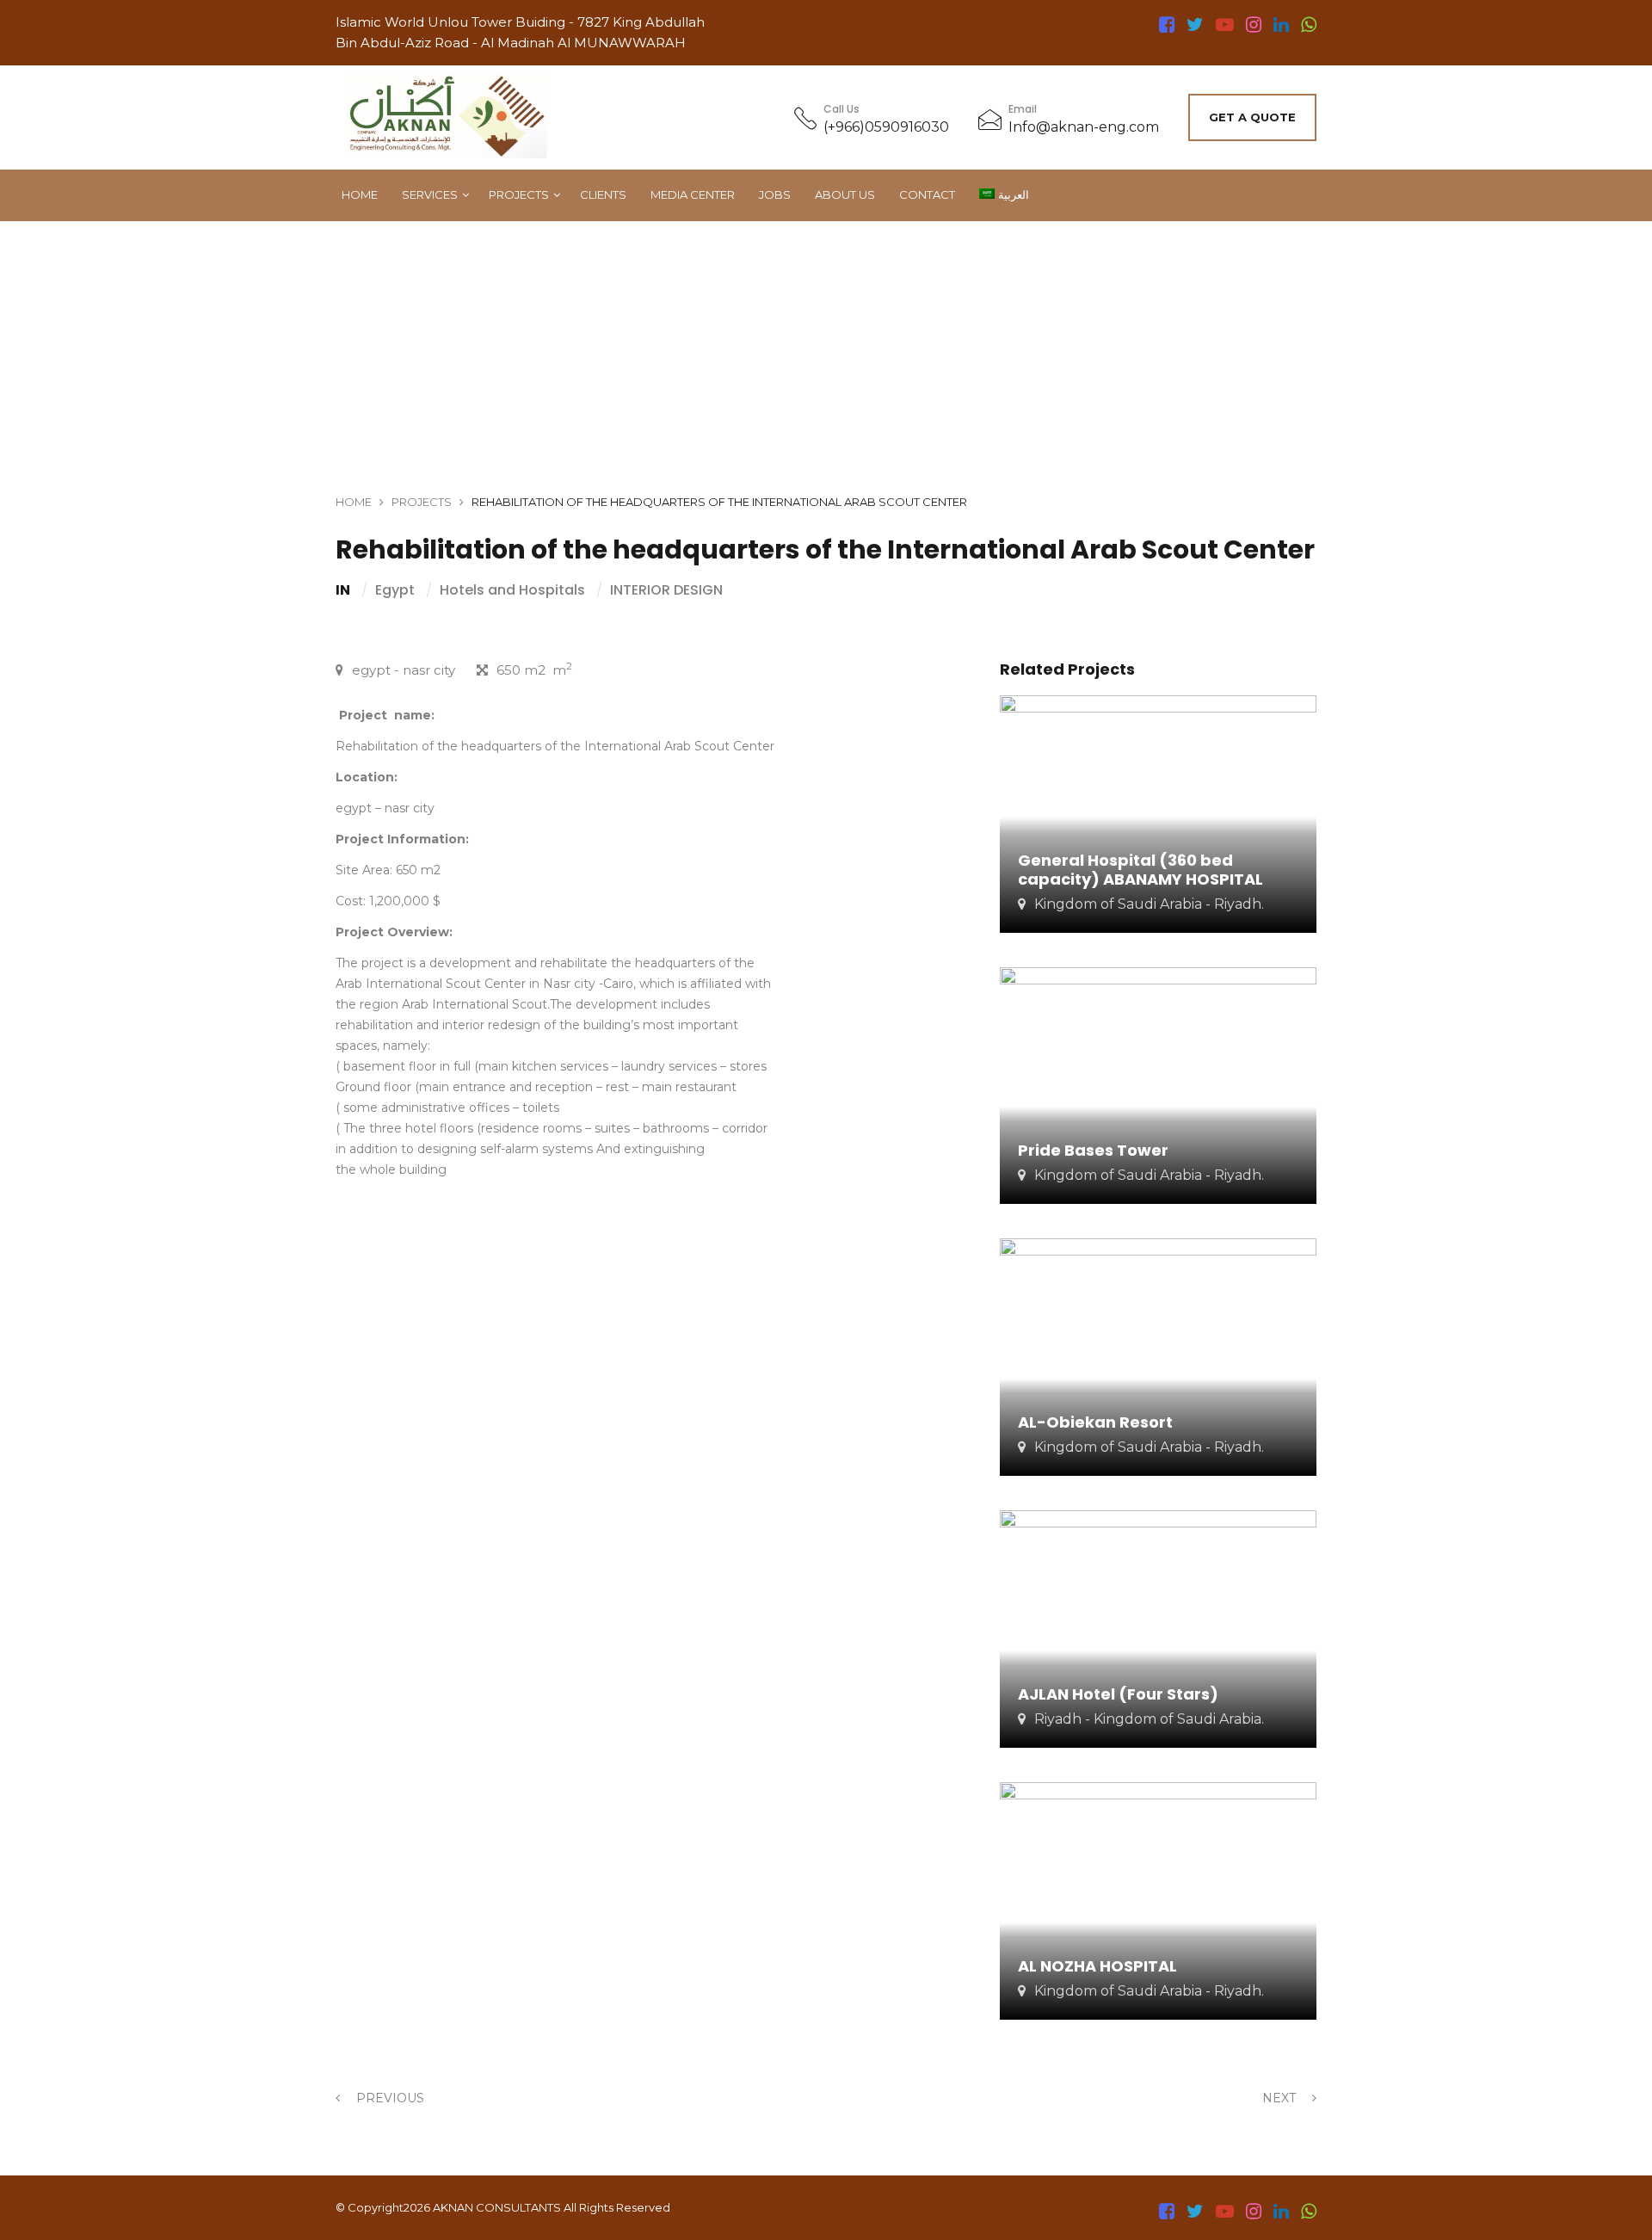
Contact (927, 194)
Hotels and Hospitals (512, 590)
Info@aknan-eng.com (1084, 127)
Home (360, 194)
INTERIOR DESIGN (666, 590)
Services (430, 194)
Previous (388, 2098)
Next (1281, 2098)
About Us (845, 194)
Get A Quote (1252, 117)
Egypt (395, 590)
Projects (519, 194)
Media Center (693, 194)
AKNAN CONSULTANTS (497, 2207)
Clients (603, 194)
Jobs (775, 194)
